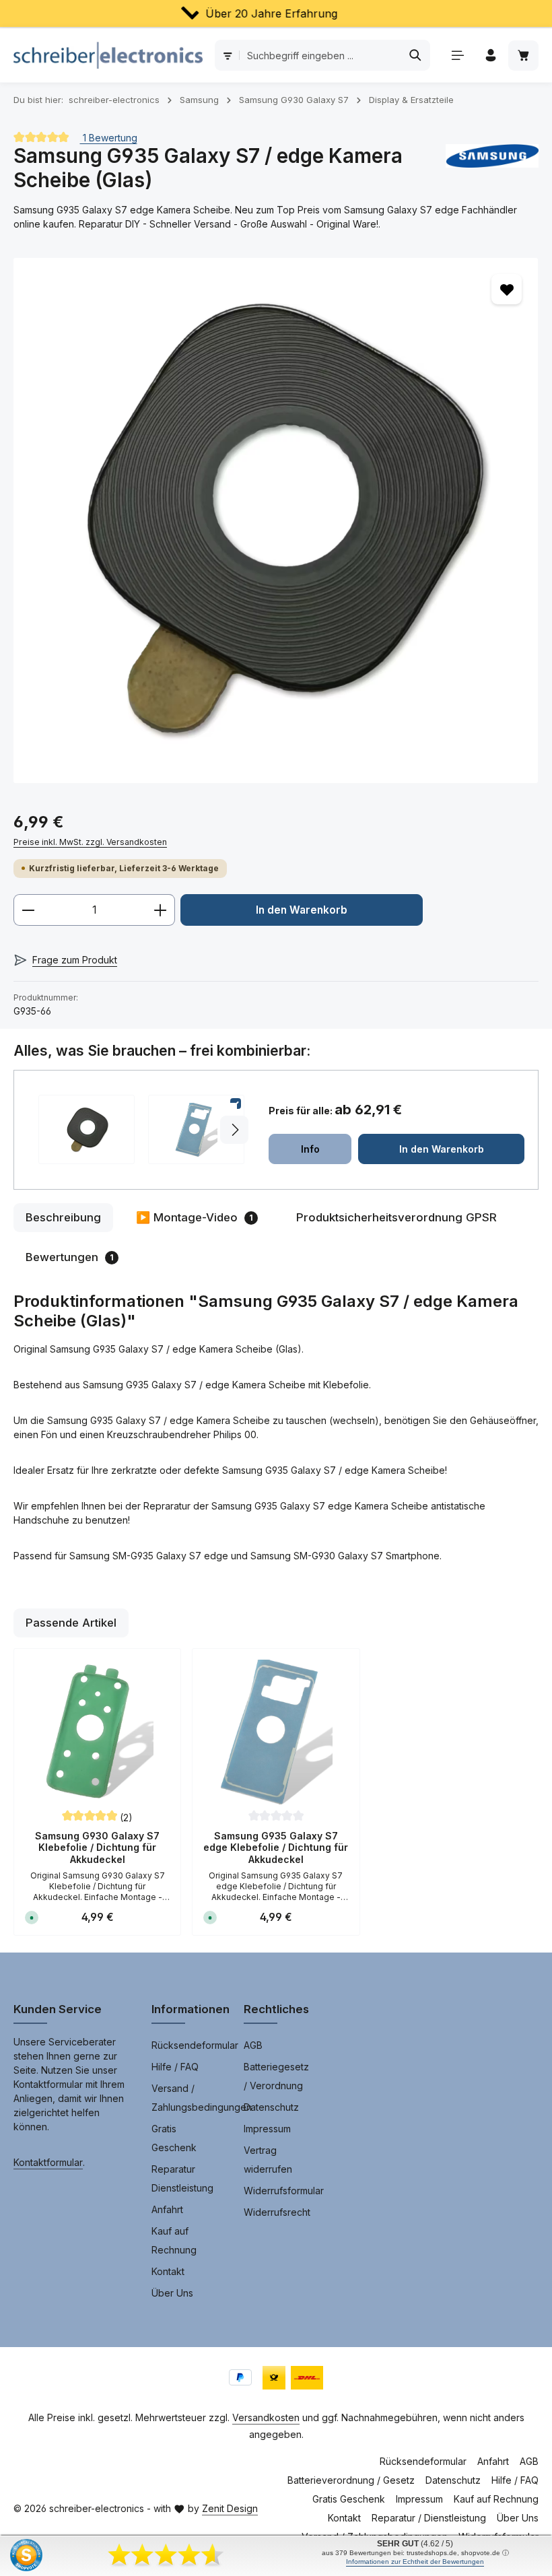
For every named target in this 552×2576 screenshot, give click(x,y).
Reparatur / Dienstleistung (429, 2518)
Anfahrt (167, 2209)
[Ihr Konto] (490, 56)
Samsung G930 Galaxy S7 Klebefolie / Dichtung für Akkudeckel (97, 1848)
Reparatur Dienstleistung (182, 2178)
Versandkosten (266, 2417)
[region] (276, 520)
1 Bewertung (109, 137)
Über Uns (172, 2293)
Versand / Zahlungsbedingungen (202, 2098)
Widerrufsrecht (277, 2212)
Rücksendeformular (195, 2045)
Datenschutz (271, 2107)
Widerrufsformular (284, 2191)
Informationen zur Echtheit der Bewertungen (415, 2562)
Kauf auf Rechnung (174, 2240)
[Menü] (457, 56)
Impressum (267, 2129)
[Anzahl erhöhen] (161, 910)
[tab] (63, 1218)
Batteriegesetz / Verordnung (276, 2076)
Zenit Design (230, 2508)
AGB (253, 2045)
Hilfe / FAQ (175, 2067)
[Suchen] (416, 55)
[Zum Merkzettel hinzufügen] (507, 289)
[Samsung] (492, 168)
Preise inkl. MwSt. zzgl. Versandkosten (90, 842)
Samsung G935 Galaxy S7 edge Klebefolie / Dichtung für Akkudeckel (276, 1848)
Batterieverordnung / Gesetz (351, 2480)
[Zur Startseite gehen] (108, 55)
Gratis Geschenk (174, 2138)
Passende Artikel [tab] (71, 1623)
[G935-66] (276, 520)
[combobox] (320, 55)
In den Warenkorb (302, 910)
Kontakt (168, 2271)
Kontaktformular (48, 2162)
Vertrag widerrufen (268, 2160)
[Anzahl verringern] (28, 910)
